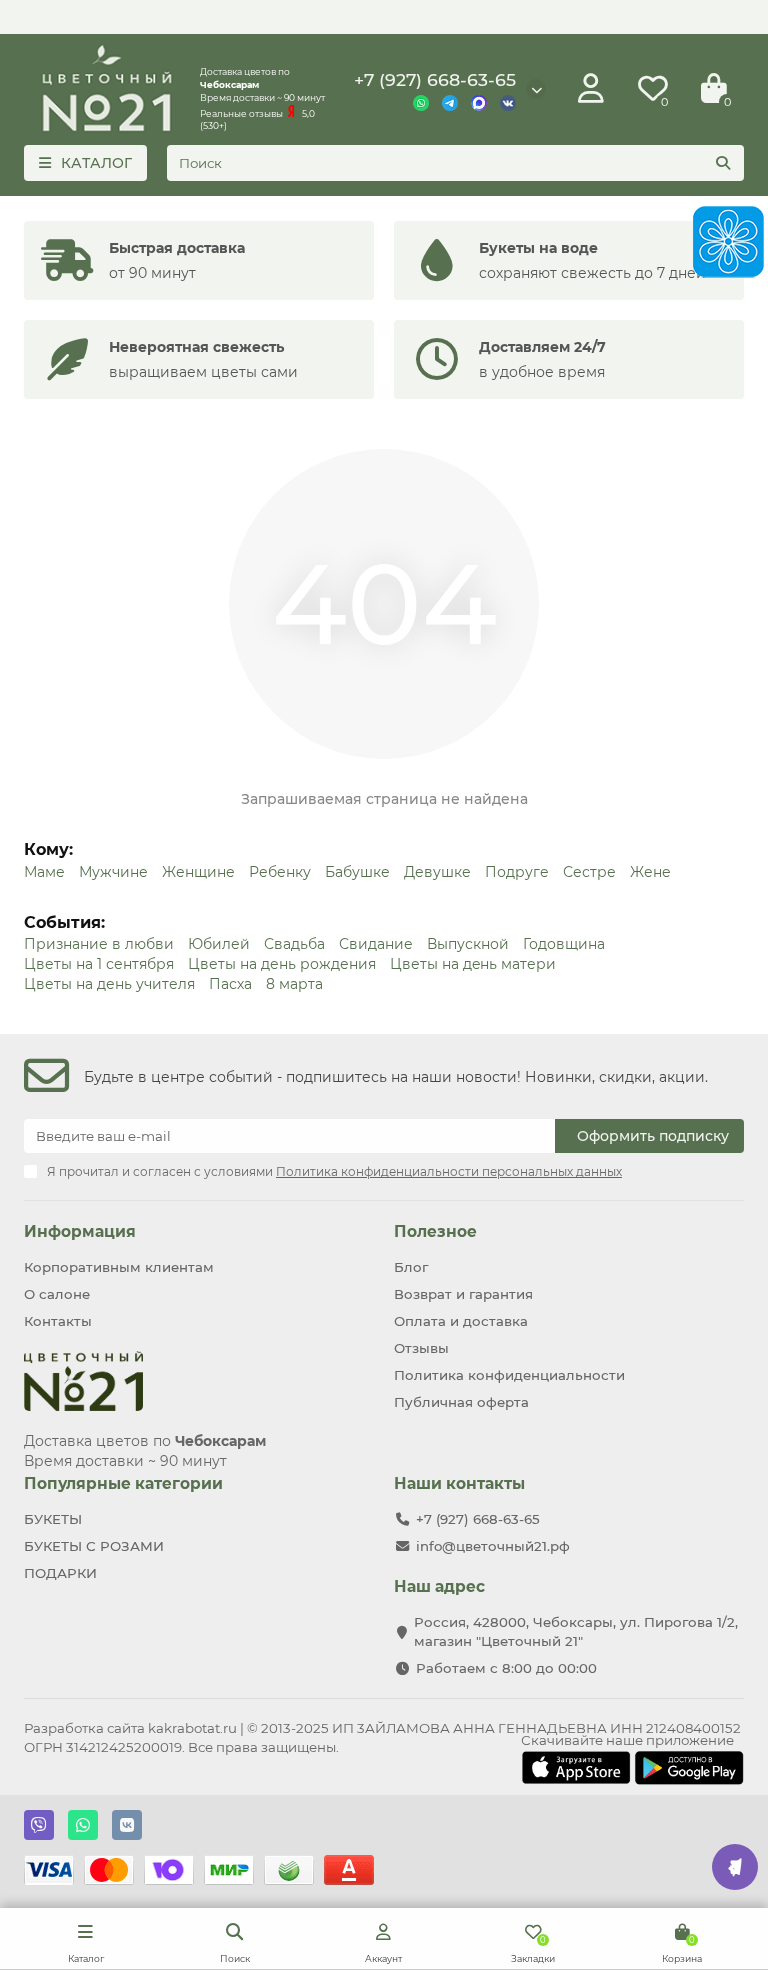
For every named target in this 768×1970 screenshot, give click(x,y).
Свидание (376, 944)
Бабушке (357, 872)
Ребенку (280, 872)
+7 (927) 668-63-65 (435, 79)
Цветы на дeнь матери (473, 964)
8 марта (294, 984)
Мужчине (113, 872)
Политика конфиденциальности (509, 1375)
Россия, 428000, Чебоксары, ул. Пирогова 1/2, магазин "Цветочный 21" (576, 1631)
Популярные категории (123, 1483)
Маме (44, 872)
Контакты (58, 1321)
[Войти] (591, 89)
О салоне (57, 1294)
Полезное (435, 1231)
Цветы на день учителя (109, 984)
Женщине (198, 872)
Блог (411, 1267)
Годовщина (564, 944)
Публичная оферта (461, 1402)
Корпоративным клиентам (119, 1267)
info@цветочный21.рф (493, 1546)
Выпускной (468, 944)
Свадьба (294, 944)
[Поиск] (723, 163)
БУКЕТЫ (53, 1519)
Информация (80, 1231)
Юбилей (219, 944)
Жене (650, 872)
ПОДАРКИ (60, 1573)
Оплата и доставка (461, 1321)
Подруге (517, 872)
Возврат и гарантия (463, 1294)
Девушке (437, 872)
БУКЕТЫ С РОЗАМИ (94, 1546)
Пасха (230, 984)
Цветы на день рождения (282, 964)
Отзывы (421, 1348)
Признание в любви (99, 944)
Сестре (589, 872)
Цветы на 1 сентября (99, 964)
